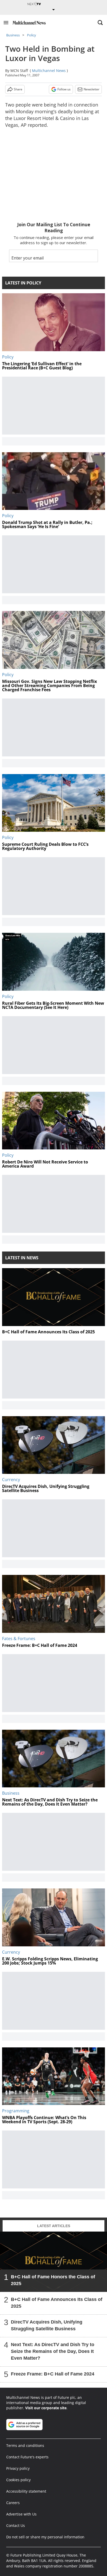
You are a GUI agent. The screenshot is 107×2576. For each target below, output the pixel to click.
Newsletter (92, 89)
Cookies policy (18, 2480)
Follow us (64, 89)
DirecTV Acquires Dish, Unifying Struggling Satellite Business (47, 2325)
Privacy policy (18, 2468)
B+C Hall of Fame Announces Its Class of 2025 (57, 2303)
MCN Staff (19, 71)
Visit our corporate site (46, 2408)
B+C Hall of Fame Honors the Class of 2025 (53, 2280)
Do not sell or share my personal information (45, 2537)
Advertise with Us (21, 2514)
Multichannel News (49, 71)
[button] (6, 23)
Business (13, 35)
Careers (13, 2503)
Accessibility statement (26, 2491)
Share (18, 89)
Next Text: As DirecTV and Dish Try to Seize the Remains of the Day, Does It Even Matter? (53, 2351)
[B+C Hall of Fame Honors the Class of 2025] (53, 2262)
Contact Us (16, 2525)
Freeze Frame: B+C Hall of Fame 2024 (53, 2374)
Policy (32, 35)
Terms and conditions (25, 2445)
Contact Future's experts (27, 2457)
